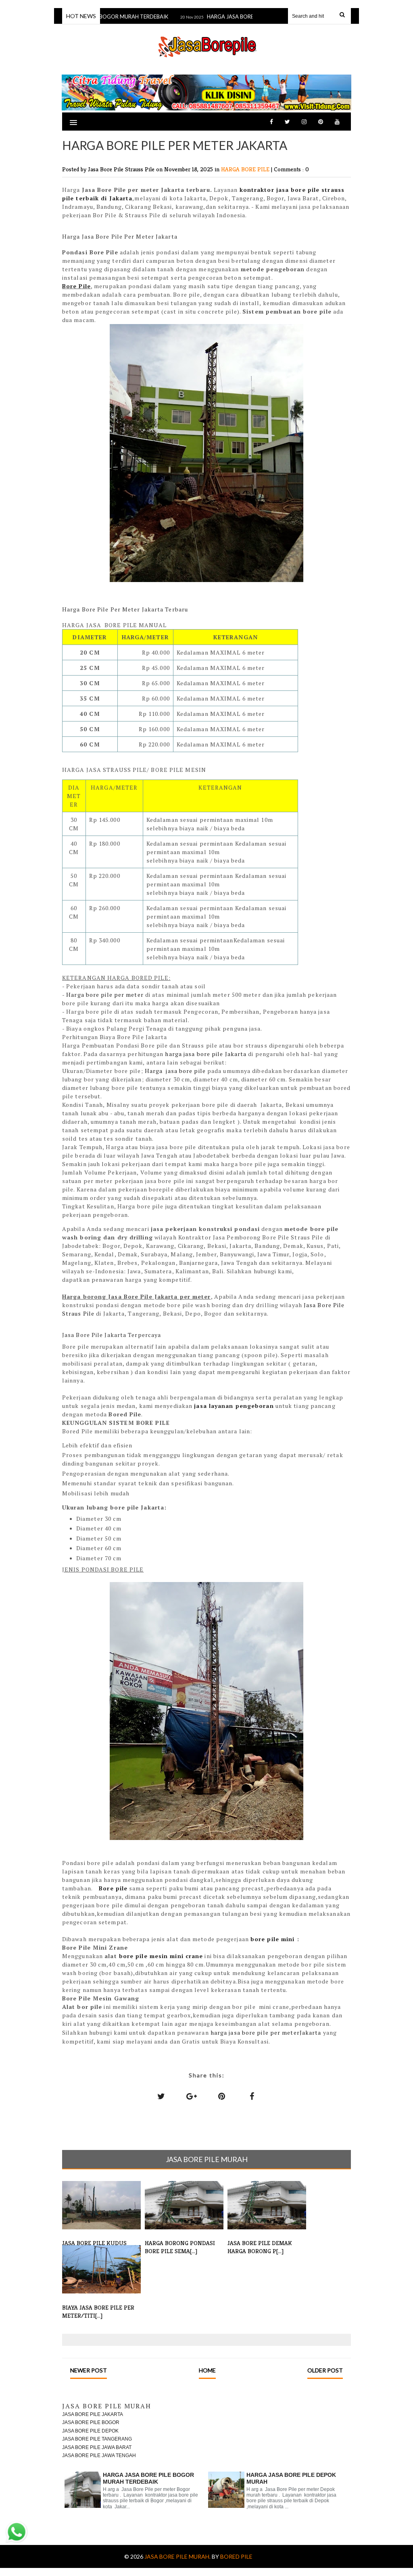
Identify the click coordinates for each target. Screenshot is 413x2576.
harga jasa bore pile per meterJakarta (265, 2032)
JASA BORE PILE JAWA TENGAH (99, 2455)
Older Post (325, 2370)
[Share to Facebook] (252, 2096)
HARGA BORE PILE (246, 169)
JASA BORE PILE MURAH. (178, 2556)
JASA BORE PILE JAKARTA (93, 2414)
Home (207, 2370)
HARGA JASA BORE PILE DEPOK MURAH (237, 17)
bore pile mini (274, 1939)
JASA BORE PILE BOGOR (91, 2422)
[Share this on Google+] (192, 2096)
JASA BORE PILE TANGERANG (97, 2439)
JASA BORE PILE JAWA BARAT (97, 2447)
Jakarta (121, 198)
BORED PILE (236, 2556)
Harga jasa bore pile (175, 1071)
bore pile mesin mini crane (161, 1956)
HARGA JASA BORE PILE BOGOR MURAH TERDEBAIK (148, 2478)
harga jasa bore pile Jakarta (206, 1054)
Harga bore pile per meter (105, 995)
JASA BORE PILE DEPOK (90, 2431)
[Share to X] (161, 2096)
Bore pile (113, 1888)
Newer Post (89, 2370)
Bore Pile (76, 286)
